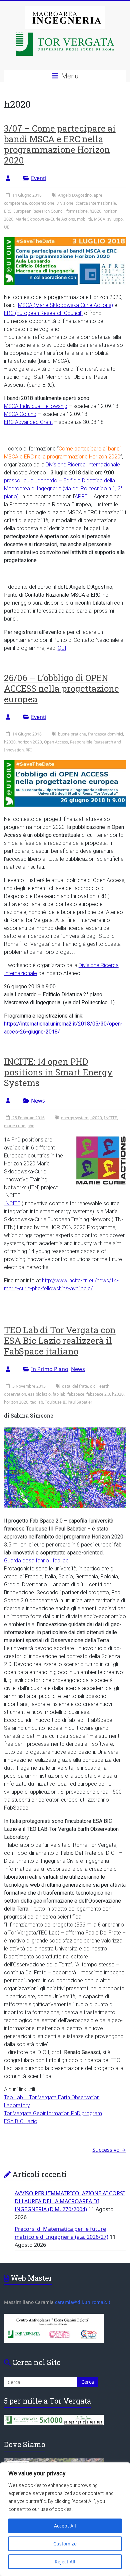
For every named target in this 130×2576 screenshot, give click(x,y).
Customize (65, 2544)
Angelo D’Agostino (75, 195)
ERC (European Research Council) (43, 313)
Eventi (39, 178)
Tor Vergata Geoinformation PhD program (53, 2113)
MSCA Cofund (20, 414)
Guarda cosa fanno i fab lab (36, 1561)
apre (98, 195)
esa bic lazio (39, 1394)
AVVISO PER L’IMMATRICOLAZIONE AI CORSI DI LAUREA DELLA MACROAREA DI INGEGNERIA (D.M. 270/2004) (70, 2201)
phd (31, 1126)
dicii (94, 1386)
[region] (65, 2519)
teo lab (37, 1402)
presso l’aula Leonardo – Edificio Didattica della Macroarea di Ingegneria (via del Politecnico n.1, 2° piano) (63, 489)
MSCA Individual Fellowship (36, 406)
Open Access (56, 742)
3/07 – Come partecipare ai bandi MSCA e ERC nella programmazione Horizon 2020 (60, 144)
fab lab (59, 1394)
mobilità (84, 219)
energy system (75, 1118)
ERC (8, 211)
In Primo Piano (50, 1369)
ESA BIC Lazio (21, 2121)
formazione (77, 211)
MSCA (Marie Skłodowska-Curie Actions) (65, 305)
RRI (29, 750)
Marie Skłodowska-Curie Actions (45, 219)
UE (7, 227)
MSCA (100, 219)
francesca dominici (105, 734)
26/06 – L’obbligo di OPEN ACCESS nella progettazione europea (61, 688)
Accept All (65, 2526)
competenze (15, 203)
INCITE (110, 1118)
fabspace (76, 1394)
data (66, 1386)
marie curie (15, 1126)
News (38, 1101)
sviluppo (115, 219)
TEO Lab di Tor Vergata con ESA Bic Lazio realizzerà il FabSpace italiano (60, 1340)
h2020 (95, 211)
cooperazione (42, 203)
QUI (62, 648)
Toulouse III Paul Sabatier (69, 1402)
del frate (80, 1386)
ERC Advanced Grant (28, 422)
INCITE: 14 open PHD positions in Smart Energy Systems (58, 1072)
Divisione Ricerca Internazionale (86, 203)
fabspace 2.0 (98, 1394)
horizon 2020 (30, 742)
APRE (81, 496)
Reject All (65, 2562)
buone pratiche (72, 734)
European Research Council (39, 211)
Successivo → (109, 2150)
